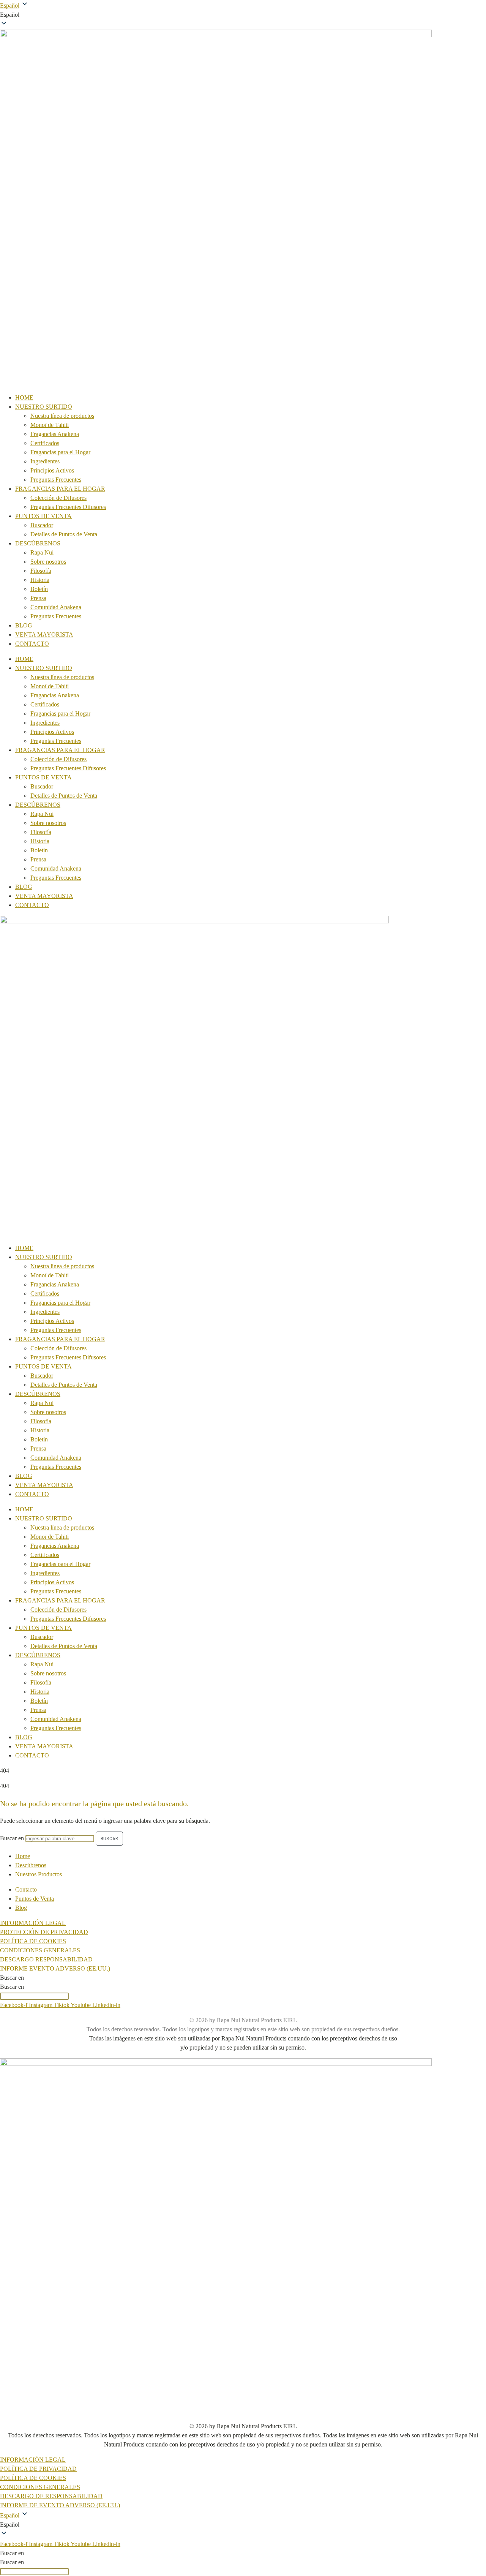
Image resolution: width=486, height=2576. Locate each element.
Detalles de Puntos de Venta (64, 534)
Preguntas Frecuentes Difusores (68, 507)
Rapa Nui (42, 552)
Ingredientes (45, 461)
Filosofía (41, 571)
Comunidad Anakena (56, 607)
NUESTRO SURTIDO (44, 407)
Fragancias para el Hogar (60, 452)
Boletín (39, 589)
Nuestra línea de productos (62, 416)
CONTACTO (32, 644)
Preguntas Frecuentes (56, 480)
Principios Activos (52, 470)
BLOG (24, 625)
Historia (40, 580)
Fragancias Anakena (55, 434)
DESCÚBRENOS (38, 543)
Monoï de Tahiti (50, 425)
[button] (243, 15)
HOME (24, 397)
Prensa (38, 598)
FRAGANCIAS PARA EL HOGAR (60, 489)
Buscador (42, 525)
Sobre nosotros (48, 562)
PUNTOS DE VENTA (43, 516)
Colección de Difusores (58, 498)
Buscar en (12, 1838)
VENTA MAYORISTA (44, 635)
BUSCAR (109, 1839)
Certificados (45, 443)
